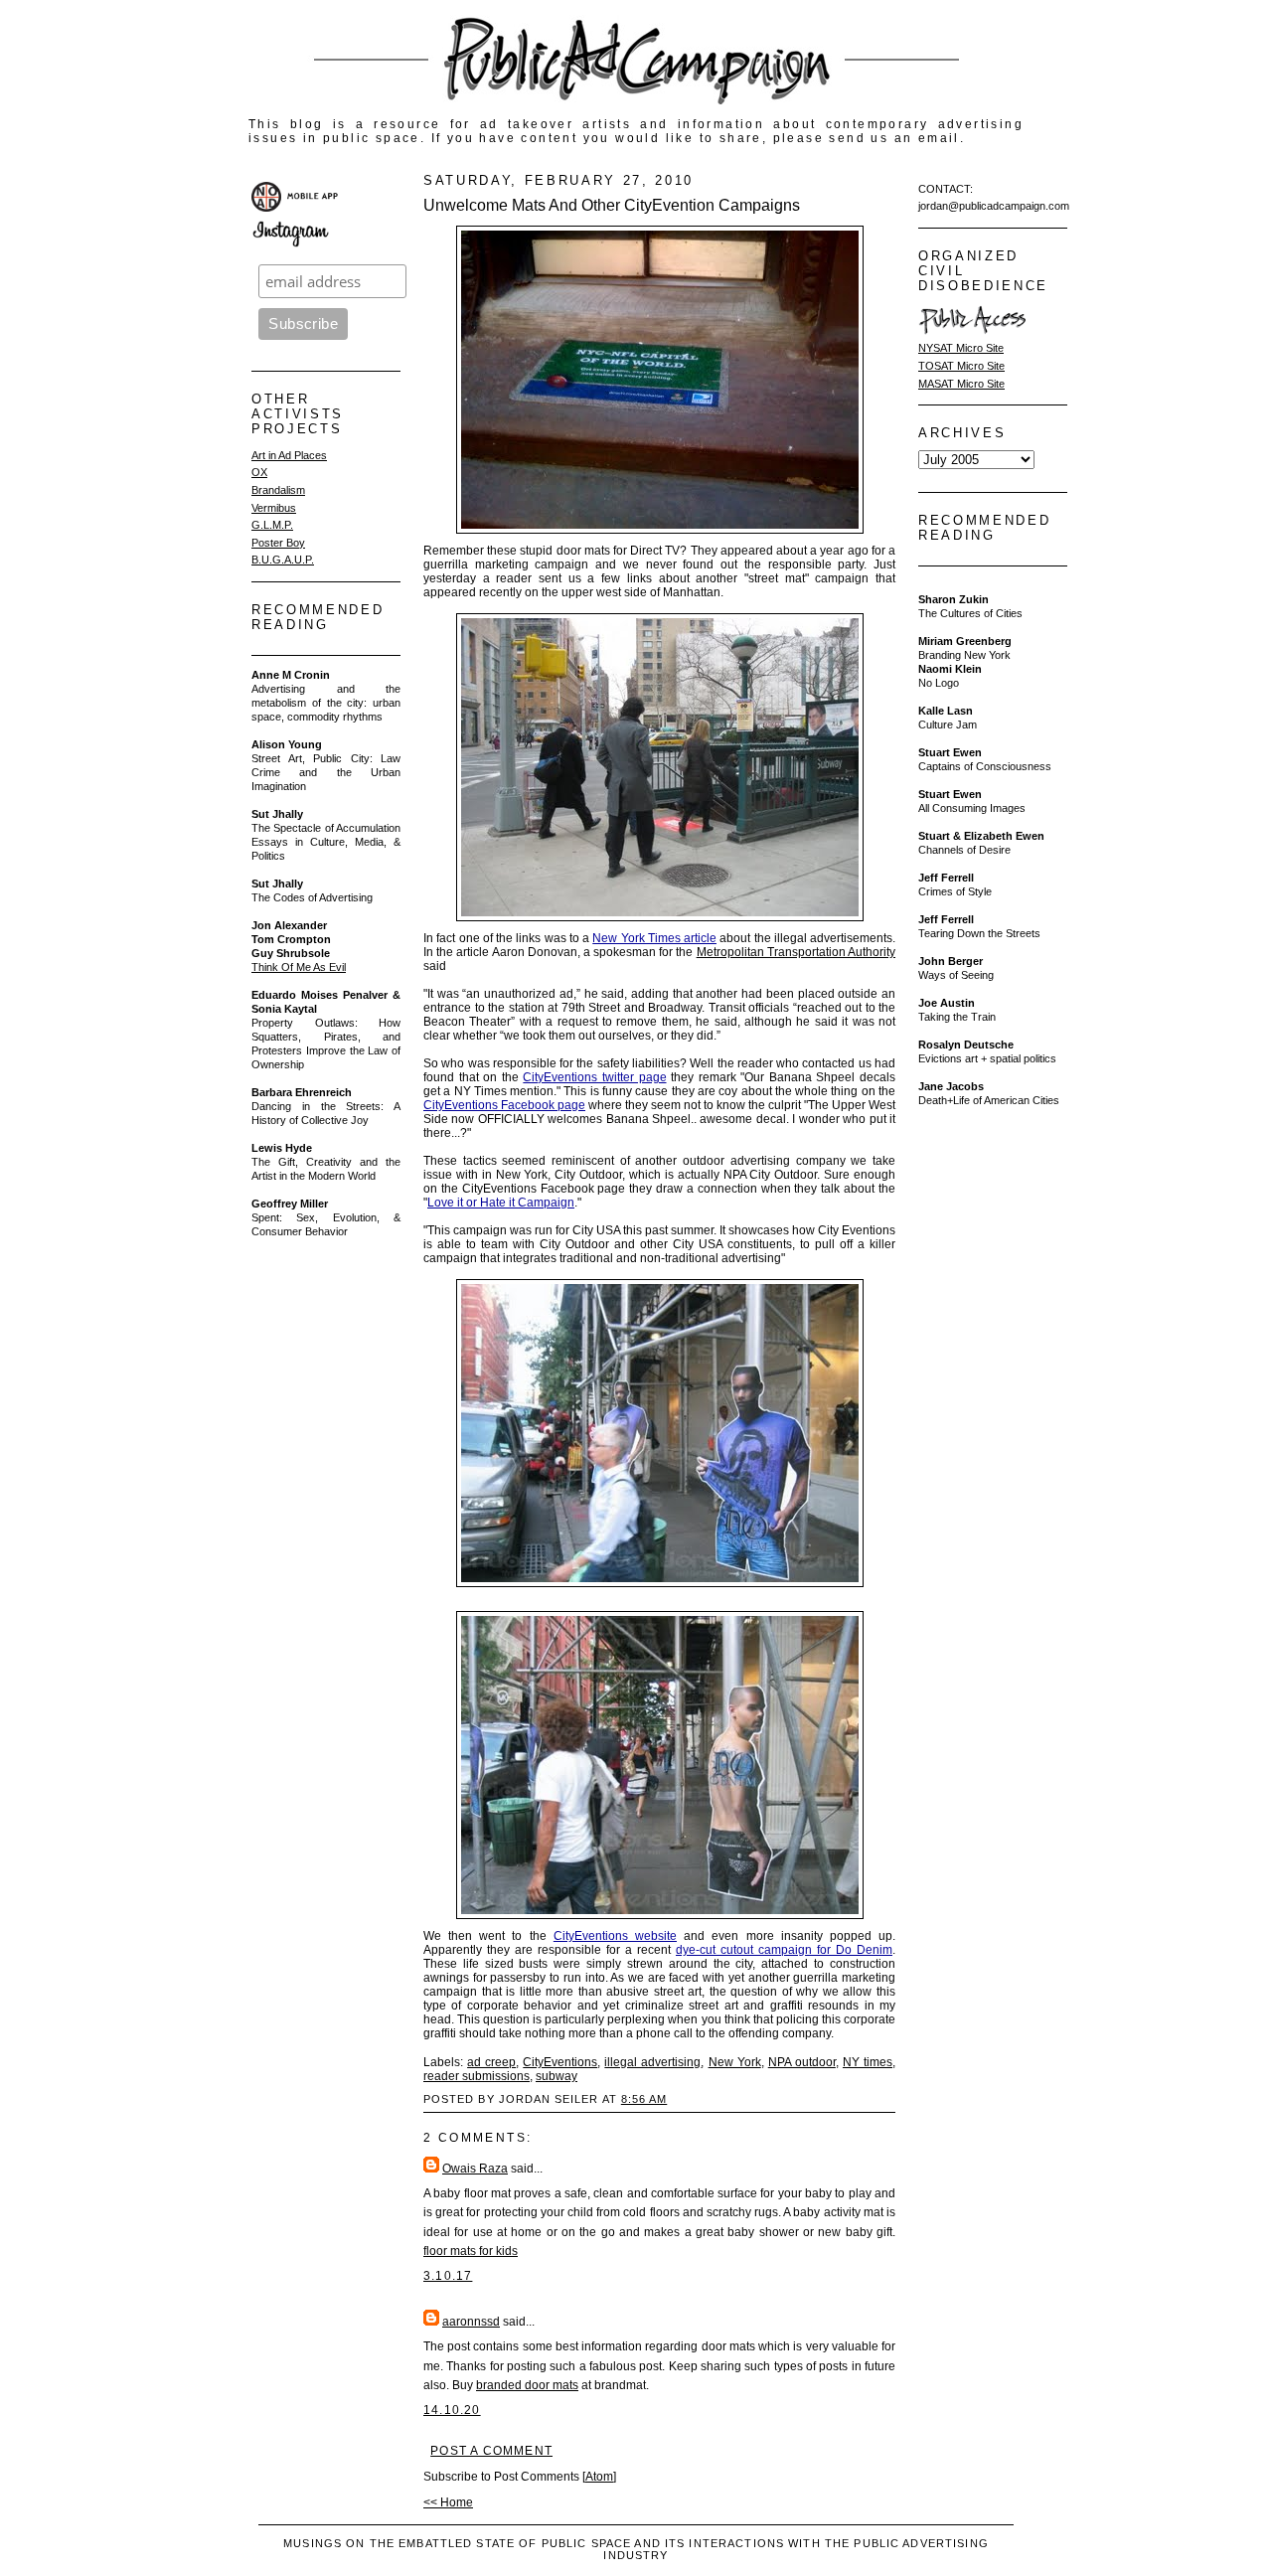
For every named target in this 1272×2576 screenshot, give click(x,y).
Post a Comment (491, 2451)
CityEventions (560, 2062)
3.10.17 (448, 2276)
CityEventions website (615, 1936)
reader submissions (477, 2076)
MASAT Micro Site (961, 384)
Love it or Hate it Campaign (501, 1203)
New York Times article (654, 938)
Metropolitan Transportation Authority (796, 952)
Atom (599, 2477)
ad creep (491, 2062)
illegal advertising (652, 2062)
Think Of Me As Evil (299, 967)
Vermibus (274, 508)
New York (735, 2062)
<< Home (448, 2502)
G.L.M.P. (272, 525)
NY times (868, 2062)
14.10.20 (452, 2410)
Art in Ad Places (289, 455)
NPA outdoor (802, 2062)
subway (556, 2076)
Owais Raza (475, 2169)
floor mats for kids (471, 2251)
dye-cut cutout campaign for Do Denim (784, 1950)
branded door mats (527, 2385)
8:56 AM (644, 2099)
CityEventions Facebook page (504, 1105)
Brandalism (278, 490)
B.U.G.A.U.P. (283, 560)
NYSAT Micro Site (961, 348)
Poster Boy (278, 543)
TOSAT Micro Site (961, 366)
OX (259, 472)
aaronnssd (471, 2322)
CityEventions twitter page (594, 1077)
